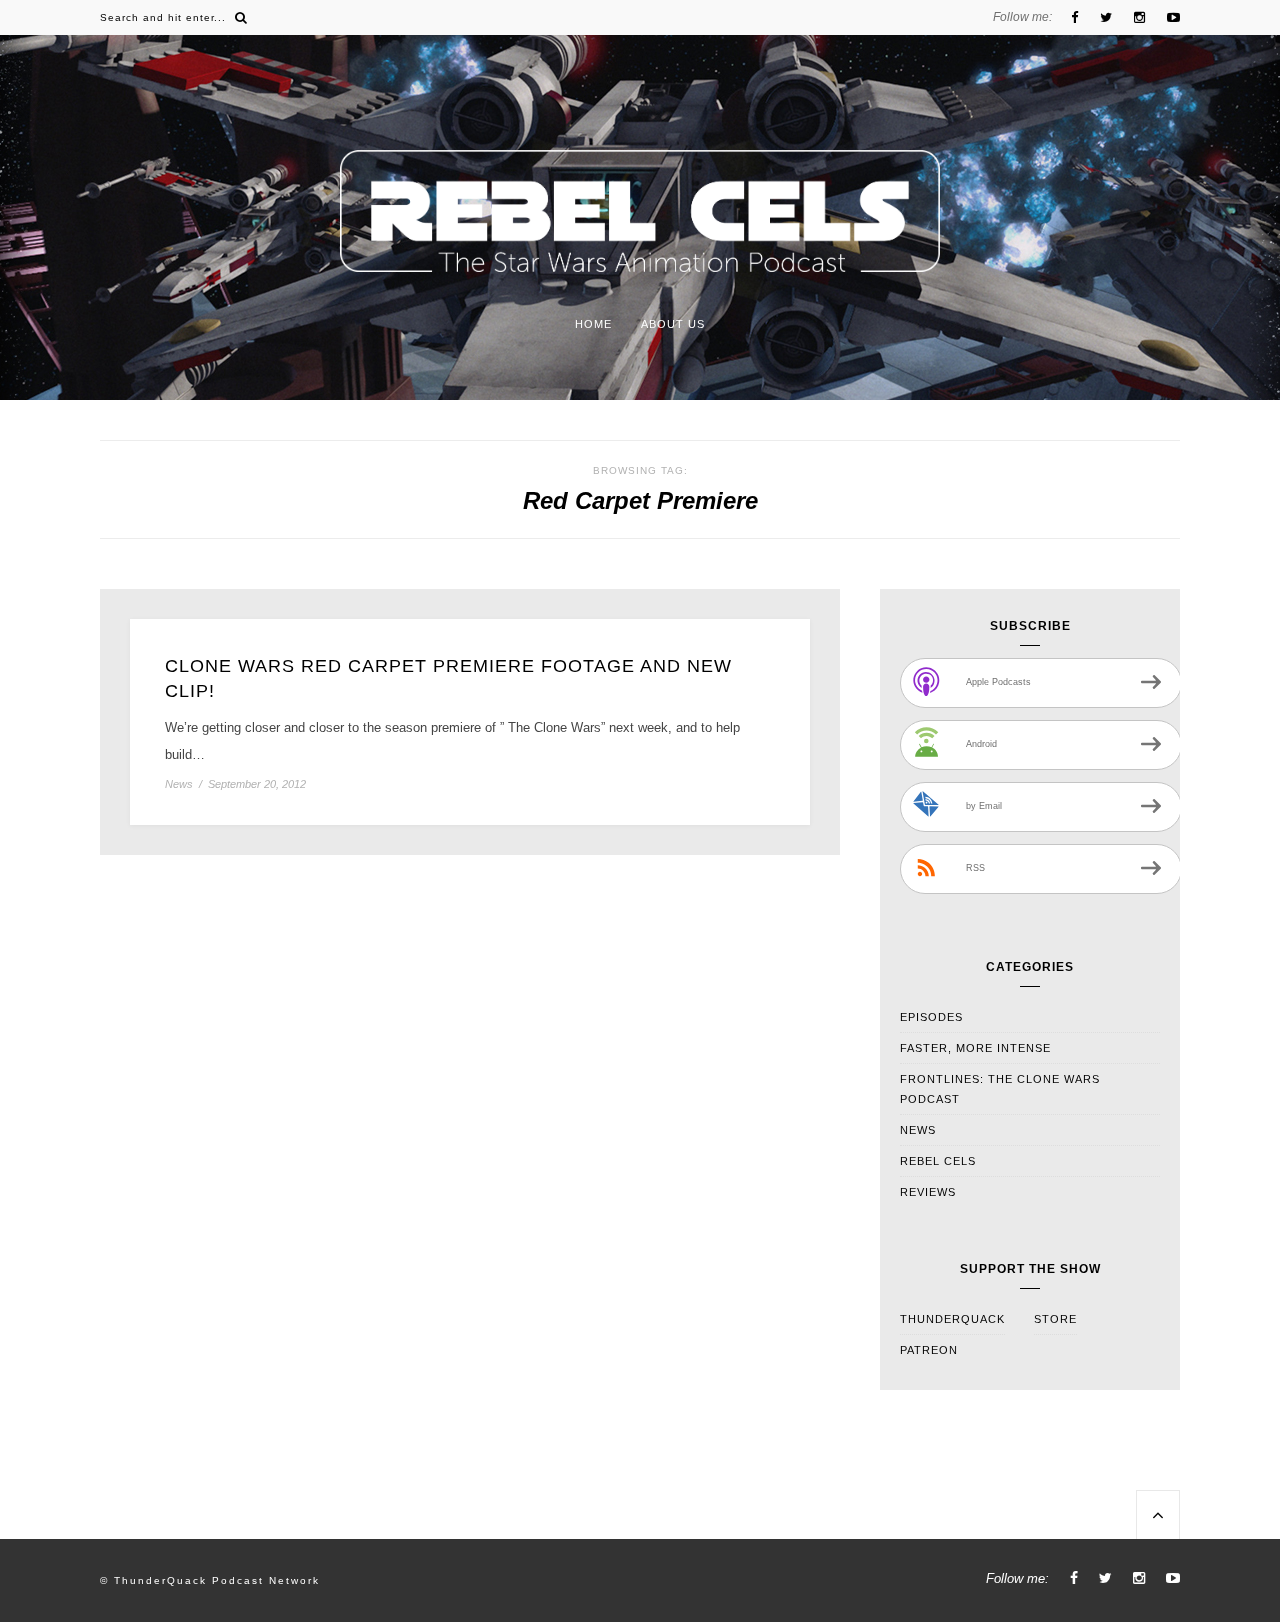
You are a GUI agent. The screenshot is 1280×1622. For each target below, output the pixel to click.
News (179, 784)
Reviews (928, 1192)
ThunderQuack (952, 1319)
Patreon (929, 1350)
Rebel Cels (938, 1161)
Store (1055, 1319)
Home (593, 324)
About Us (673, 324)
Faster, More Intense (975, 1048)
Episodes (931, 1017)
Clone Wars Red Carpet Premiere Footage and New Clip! (448, 678)
